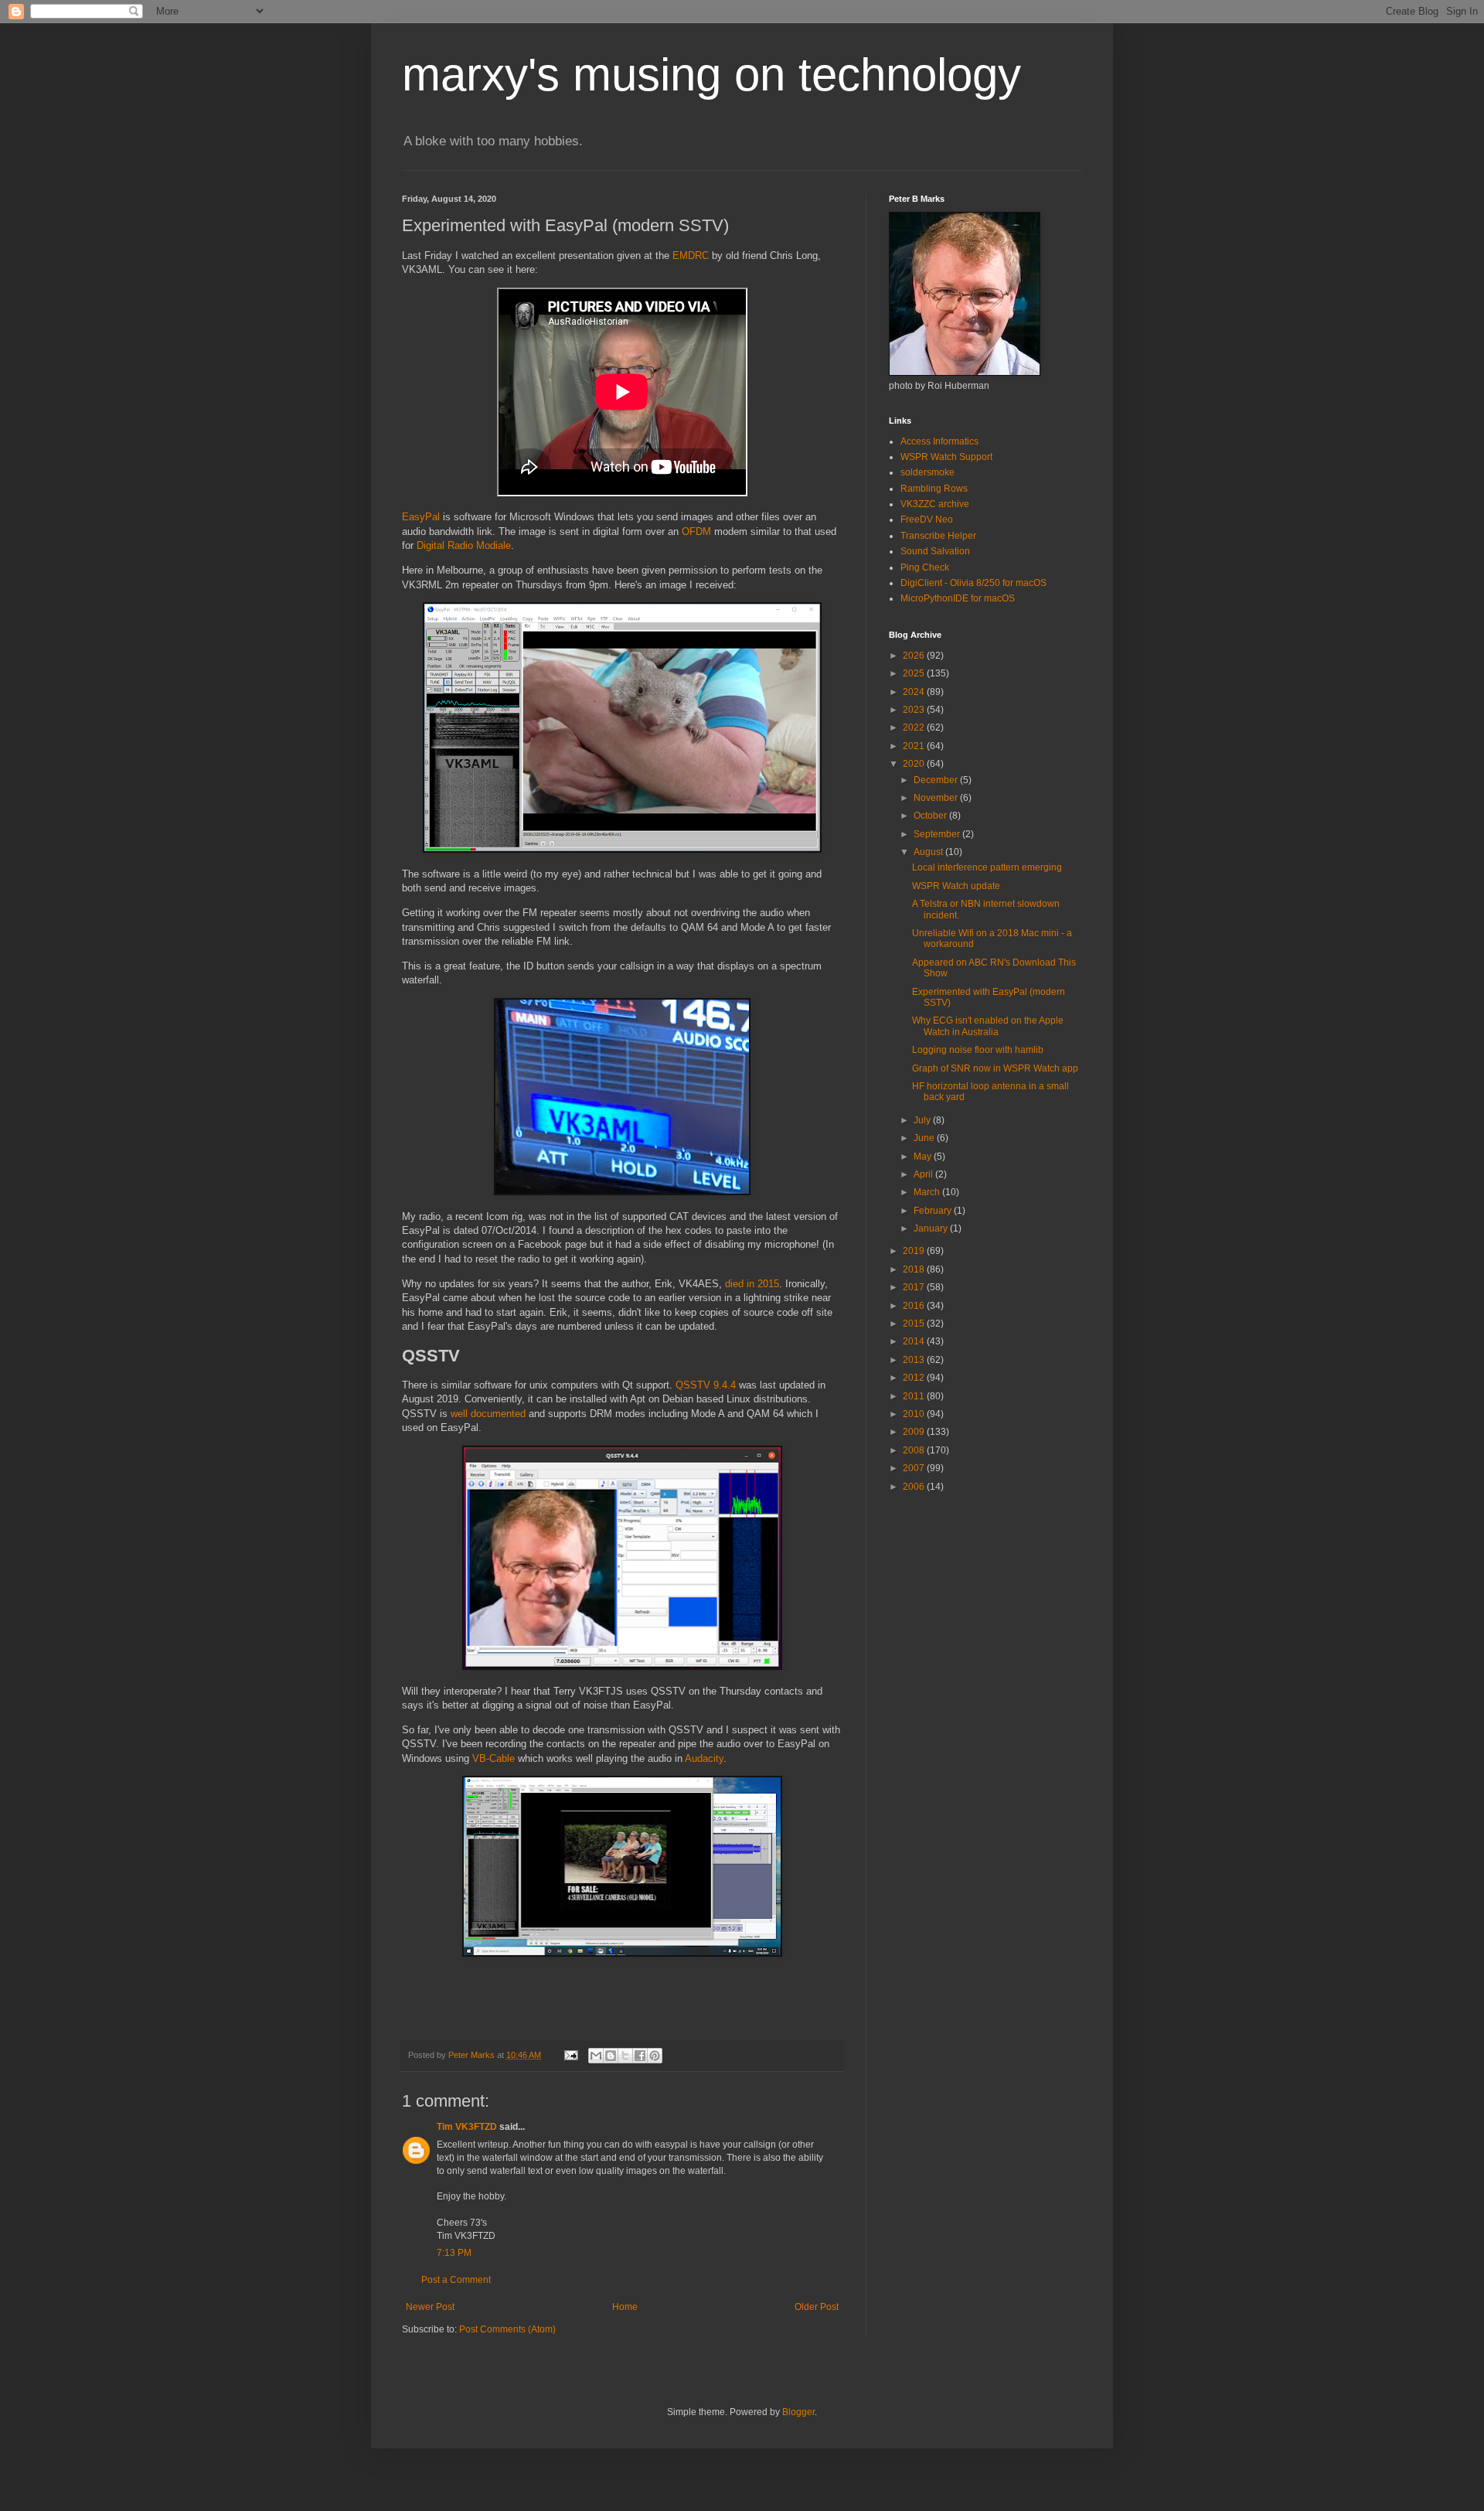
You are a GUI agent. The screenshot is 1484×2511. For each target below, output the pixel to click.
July (923, 1120)
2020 (915, 764)
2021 (915, 746)
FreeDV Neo (927, 520)
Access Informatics (939, 441)
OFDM (696, 532)
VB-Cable (494, 1758)
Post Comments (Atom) (507, 2329)
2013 (915, 1360)
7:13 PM (454, 2253)
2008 (915, 1450)
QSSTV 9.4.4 (706, 1385)
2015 (915, 1324)
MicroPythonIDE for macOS (958, 598)
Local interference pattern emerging (987, 867)
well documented (488, 1414)
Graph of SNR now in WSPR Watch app (995, 1068)
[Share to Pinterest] (655, 2056)
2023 (915, 710)
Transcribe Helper (938, 536)
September (938, 834)
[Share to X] (625, 2056)
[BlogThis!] (611, 2056)
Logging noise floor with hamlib (978, 1050)
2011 (915, 1396)
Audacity (704, 1758)
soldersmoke (927, 472)
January (932, 1228)
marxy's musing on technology (711, 75)
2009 (915, 1432)
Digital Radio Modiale (464, 545)
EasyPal (421, 517)
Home (625, 2307)
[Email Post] (570, 2055)
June (925, 1138)
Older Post (817, 2307)
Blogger (798, 2412)
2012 (915, 1378)
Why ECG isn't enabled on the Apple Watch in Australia (988, 1026)
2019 (915, 1251)
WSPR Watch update (956, 886)
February (934, 1211)
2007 (915, 1468)
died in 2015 (752, 1284)
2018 (915, 1269)
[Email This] (596, 2056)
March (928, 1192)
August (929, 852)
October (931, 816)
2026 (915, 656)
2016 (915, 1306)
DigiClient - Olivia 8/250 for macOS (973, 583)
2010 (915, 1414)
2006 (915, 1487)
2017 (915, 1287)
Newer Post (430, 2307)
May (924, 1157)
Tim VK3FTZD (467, 2127)
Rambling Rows (934, 489)
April (924, 1174)
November (937, 798)
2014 (915, 1341)
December (937, 780)
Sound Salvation (935, 551)
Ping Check (925, 567)
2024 (915, 692)
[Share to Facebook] (640, 2056)
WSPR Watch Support (946, 457)
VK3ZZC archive (935, 504)
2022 (915, 727)
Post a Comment (456, 2280)
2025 (915, 673)
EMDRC (691, 256)
